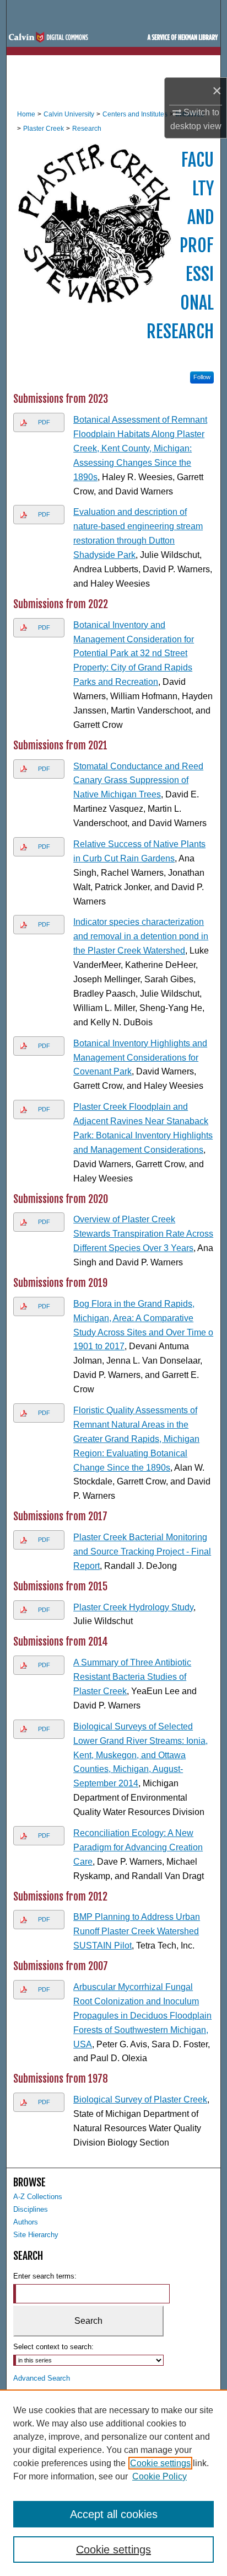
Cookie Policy (160, 2476)
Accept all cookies (114, 2514)
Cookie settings (160, 2463)
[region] (113, 2483)
